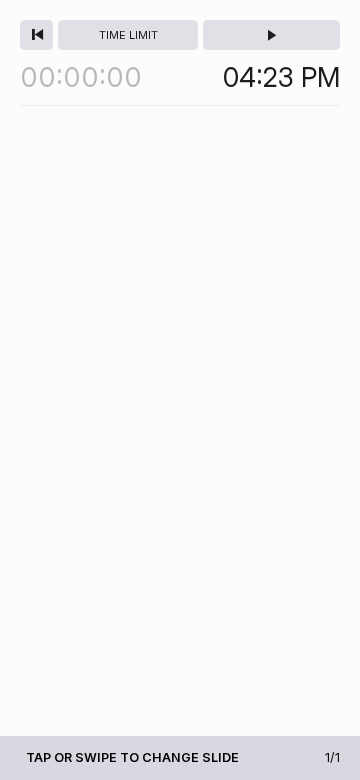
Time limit (128, 35)
